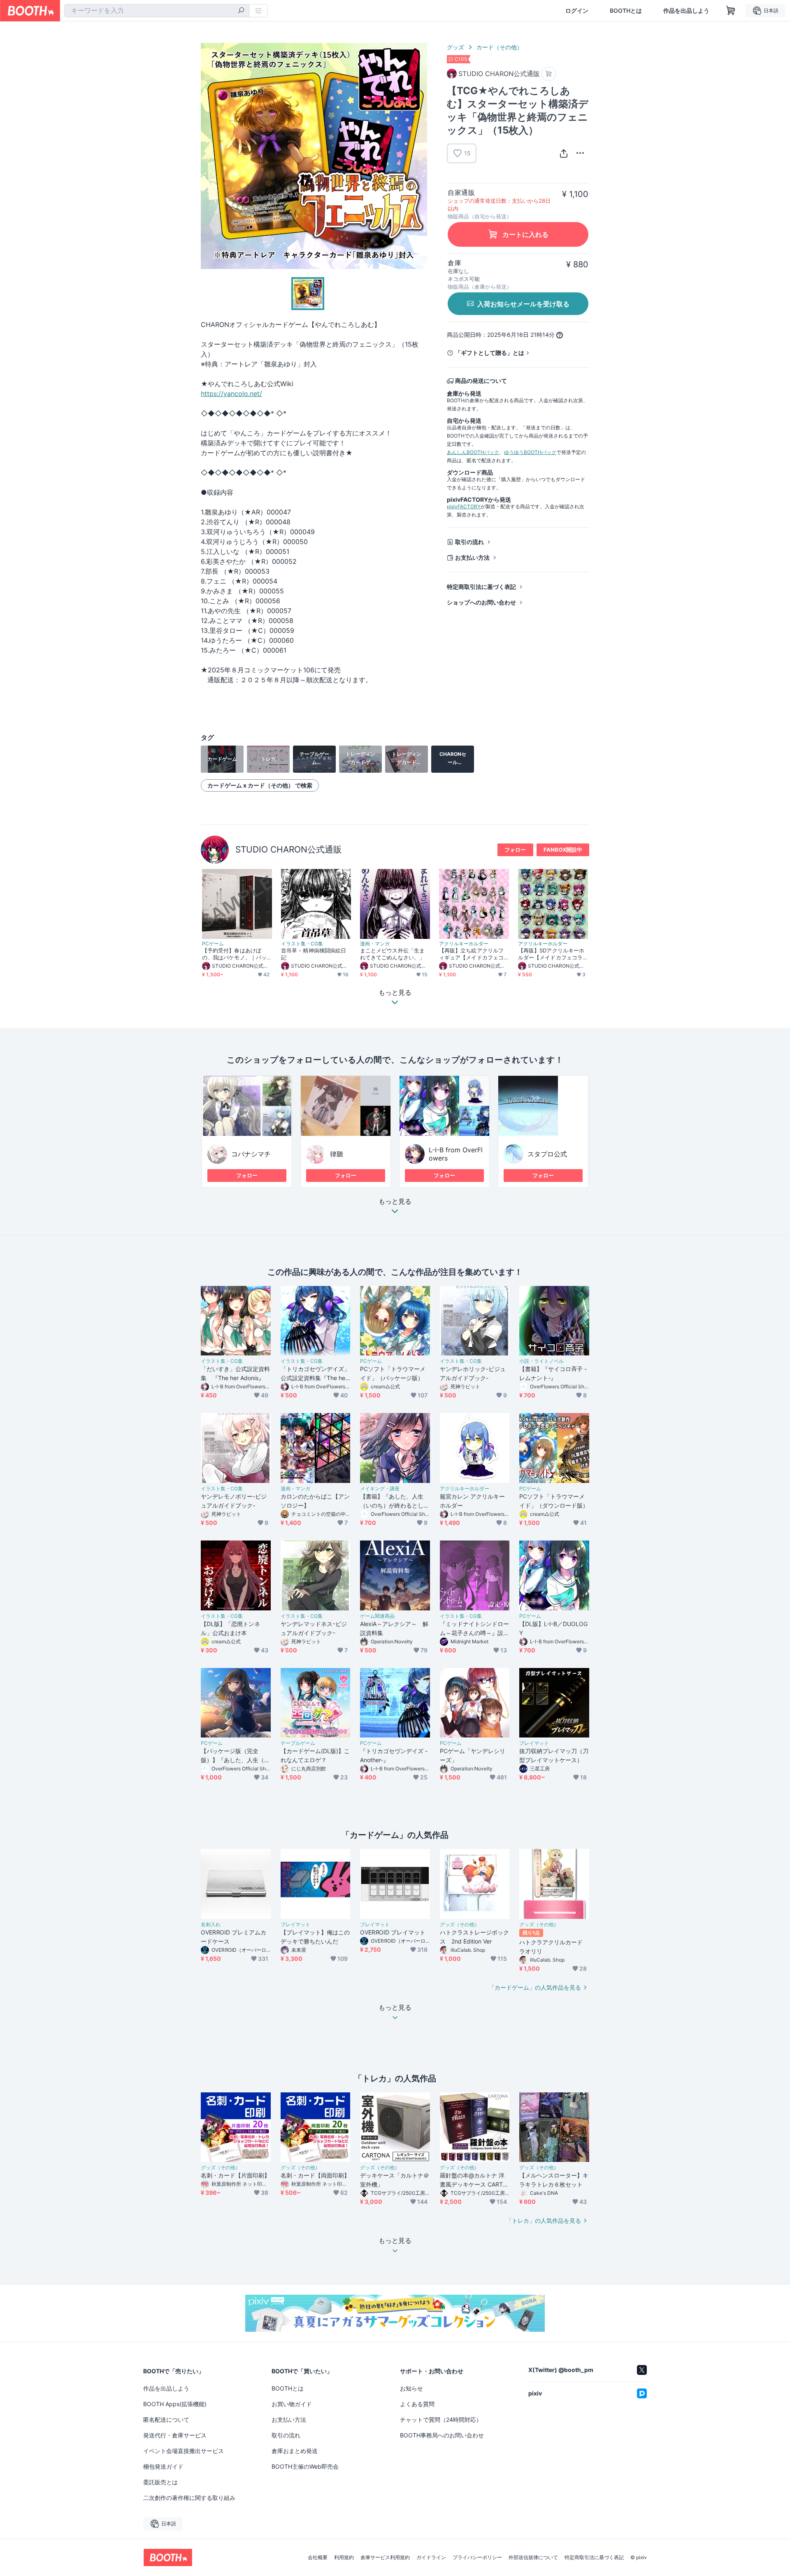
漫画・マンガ (375, 944)
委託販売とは (160, 2482)
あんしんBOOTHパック (473, 452)
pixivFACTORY (464, 506)
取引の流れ (469, 542)
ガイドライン (431, 2557)
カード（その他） (500, 47)
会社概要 (318, 2557)
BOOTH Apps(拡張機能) (175, 2404)
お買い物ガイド (292, 2404)
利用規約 (344, 2557)
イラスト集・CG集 (302, 944)
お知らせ (411, 2388)
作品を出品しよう (686, 11)
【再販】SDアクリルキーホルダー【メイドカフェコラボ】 (551, 954)
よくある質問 (417, 2404)
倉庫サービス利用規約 (385, 2557)
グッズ (455, 47)
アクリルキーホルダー (464, 944)
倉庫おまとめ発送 (295, 2451)
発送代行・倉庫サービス (175, 2435)
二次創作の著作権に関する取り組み (189, 2498)
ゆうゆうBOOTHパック (530, 452)
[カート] (549, 74)
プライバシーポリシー (477, 2557)
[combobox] (157, 11)
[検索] (241, 11)
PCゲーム (213, 944)
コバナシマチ (251, 1154)
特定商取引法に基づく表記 (481, 587)
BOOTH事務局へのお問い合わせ (442, 2435)
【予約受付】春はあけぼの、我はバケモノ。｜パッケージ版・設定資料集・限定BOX (234, 954)
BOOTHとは (626, 11)
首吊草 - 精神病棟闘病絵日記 (314, 954)
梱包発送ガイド (163, 2466)
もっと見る (395, 1202)
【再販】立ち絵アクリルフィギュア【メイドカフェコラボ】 (471, 954)
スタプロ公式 (547, 1154)
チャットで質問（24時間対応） (441, 2420)
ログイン (577, 11)
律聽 (337, 1154)
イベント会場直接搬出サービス (184, 2451)
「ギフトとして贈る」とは (490, 353)
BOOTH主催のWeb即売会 (305, 2466)
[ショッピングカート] (731, 11)
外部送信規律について (533, 2557)
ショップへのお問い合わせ (481, 602)
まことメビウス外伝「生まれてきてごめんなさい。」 (392, 954)
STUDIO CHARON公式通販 (289, 849)
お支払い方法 (472, 557)
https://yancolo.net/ (231, 394)
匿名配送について (166, 2420)
